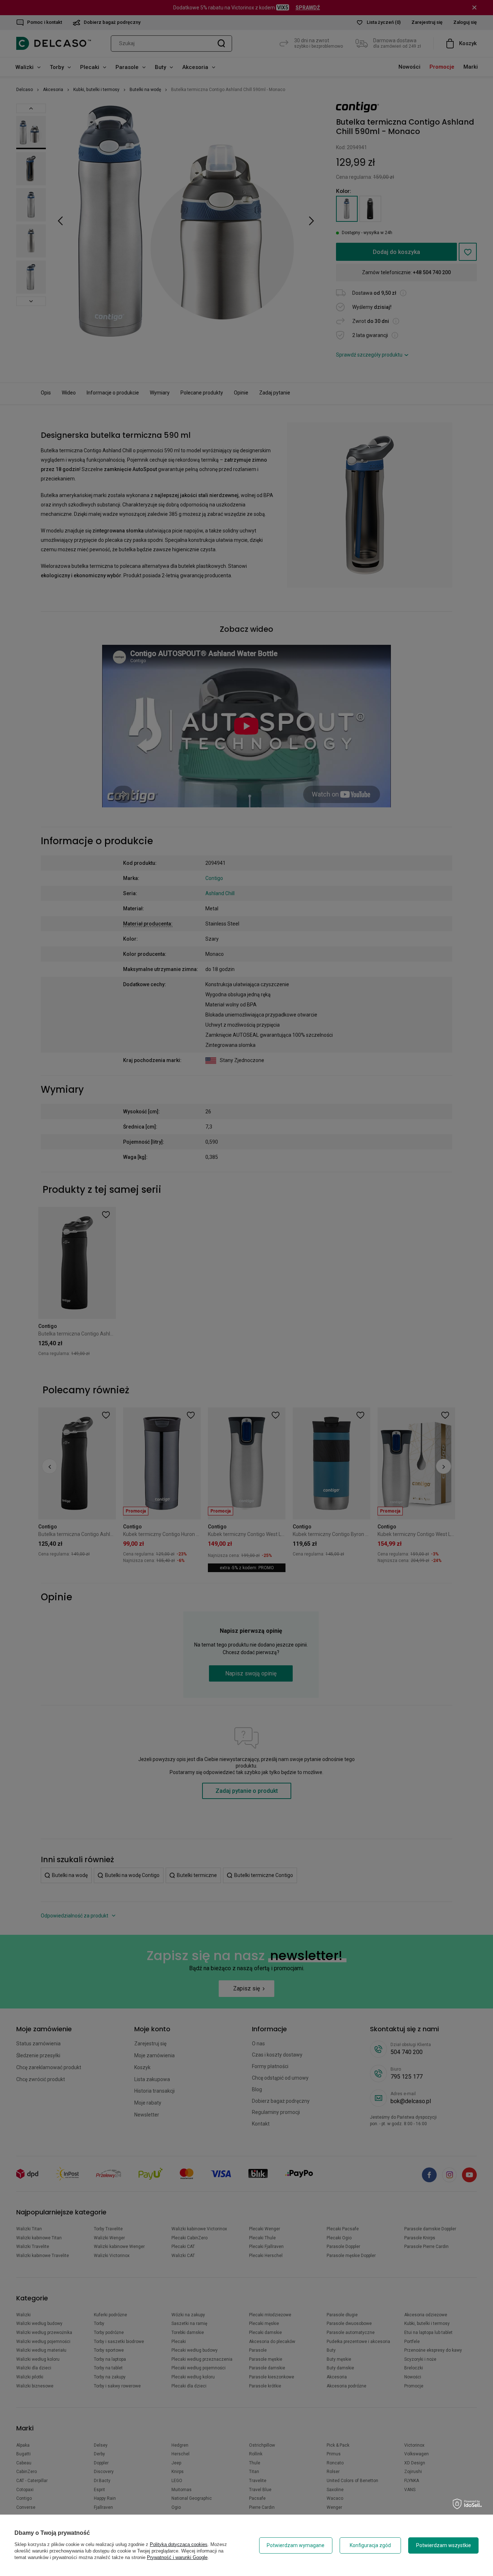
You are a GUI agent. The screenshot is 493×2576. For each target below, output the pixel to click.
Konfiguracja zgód (370, 2545)
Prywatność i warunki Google (177, 2557)
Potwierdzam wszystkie (444, 2545)
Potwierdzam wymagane (296, 2545)
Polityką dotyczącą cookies (179, 2544)
